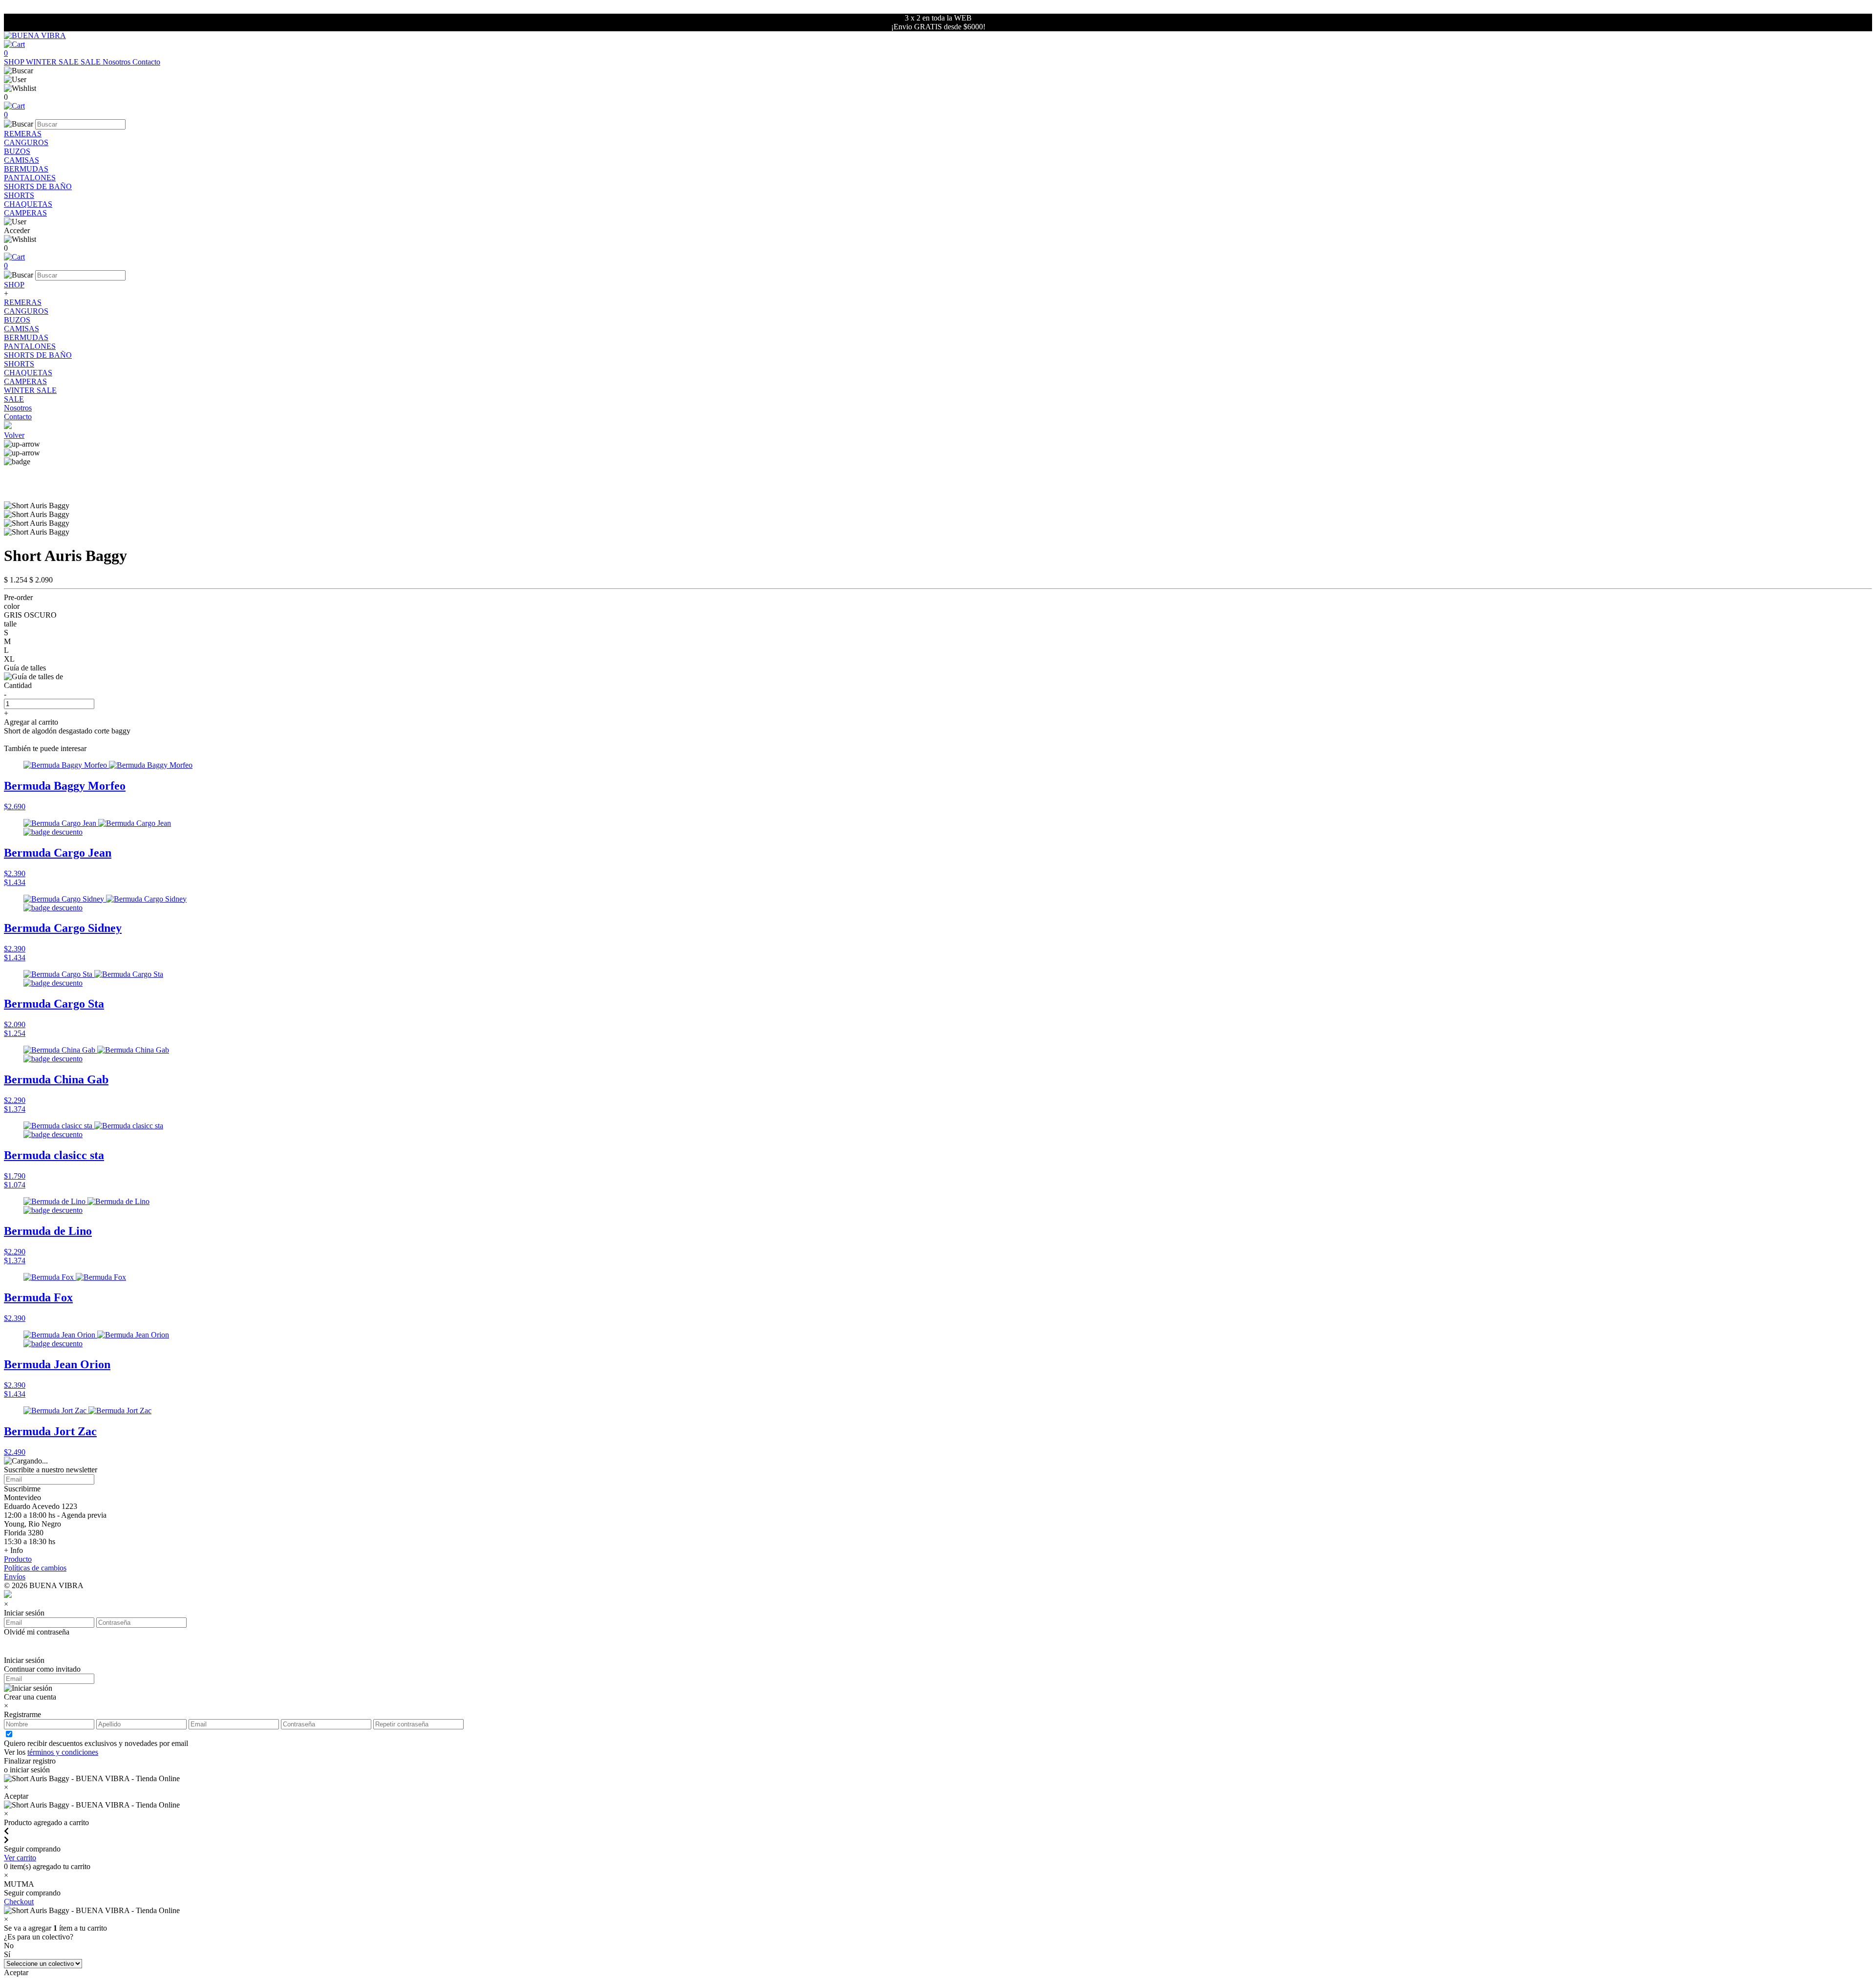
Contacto (146, 62)
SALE (92, 62)
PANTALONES (30, 178)
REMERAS (23, 134)
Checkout (19, 1902)
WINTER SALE (53, 62)
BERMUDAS (26, 169)
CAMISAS (21, 160)
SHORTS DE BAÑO (38, 186)
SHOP (15, 62)
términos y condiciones (63, 1752)
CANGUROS (26, 142)
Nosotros (117, 62)
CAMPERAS (25, 213)
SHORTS (19, 195)
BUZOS (17, 151)
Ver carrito (20, 1858)
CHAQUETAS (28, 204)
